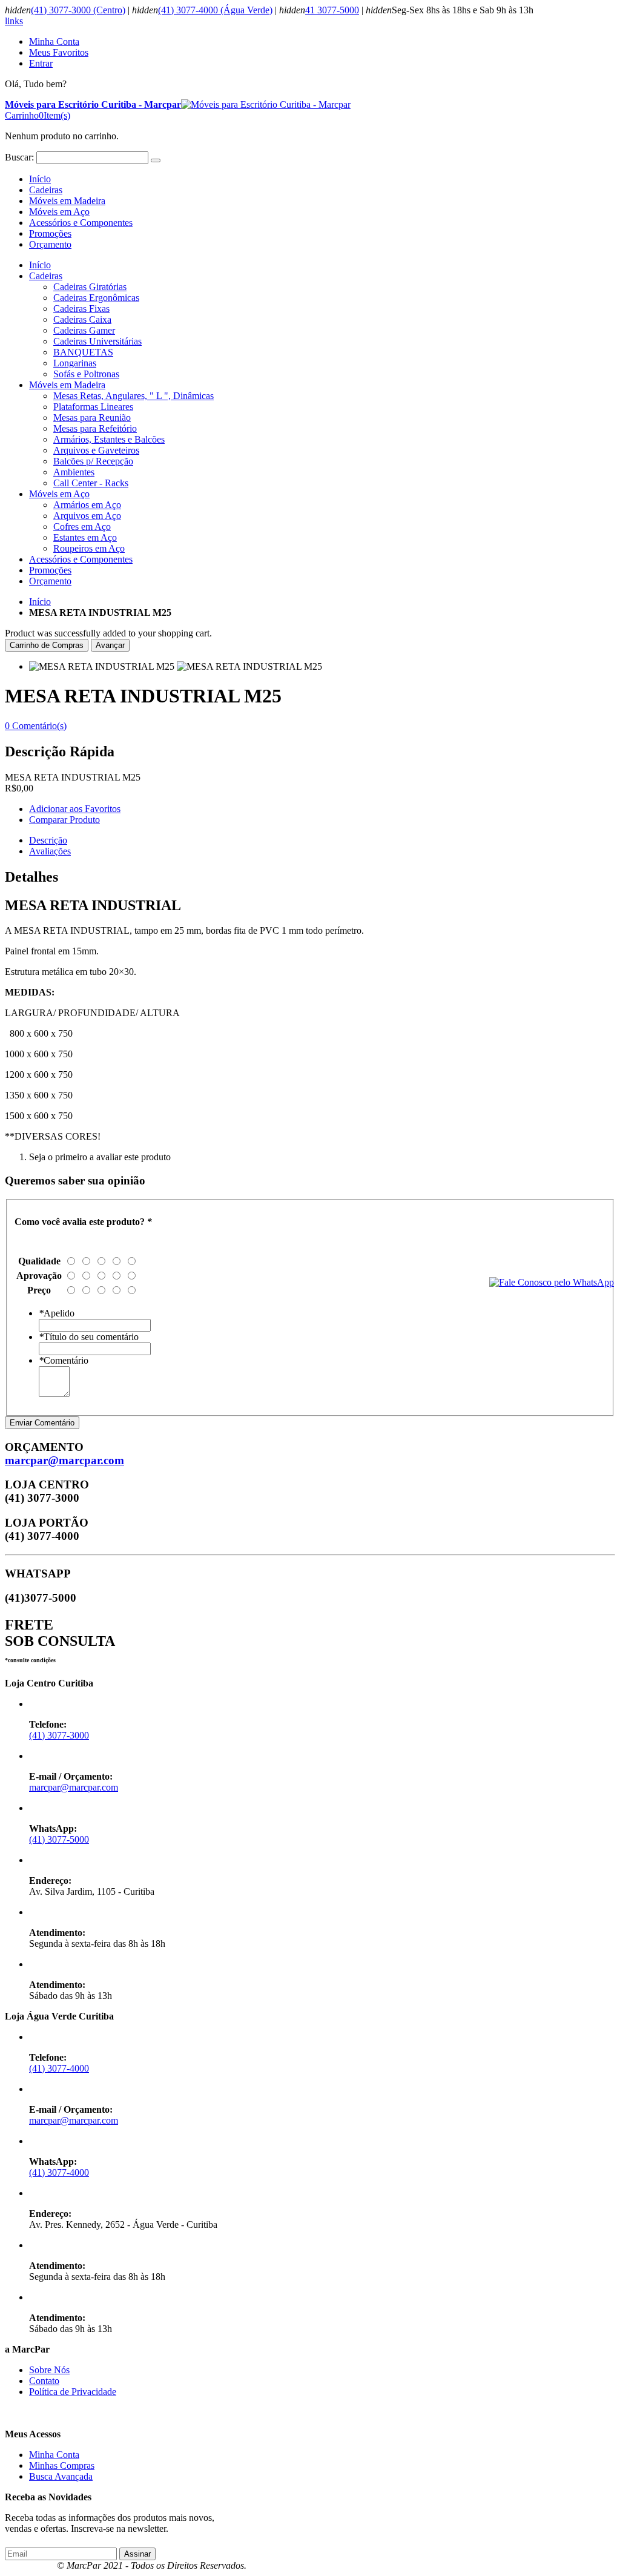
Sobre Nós (49, 2370)
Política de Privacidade (73, 2392)
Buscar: (19, 157)
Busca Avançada (61, 2476)
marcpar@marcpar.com (64, 1460)
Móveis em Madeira (67, 201)
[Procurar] (156, 160)
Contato (44, 2381)
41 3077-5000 (332, 10)
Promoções (50, 233)
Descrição (48, 840)
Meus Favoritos (59, 52)
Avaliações (50, 851)
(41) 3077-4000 (59, 2068)
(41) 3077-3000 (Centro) (78, 10)
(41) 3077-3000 (59, 1735)
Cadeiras (46, 190)
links (14, 21)
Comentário (64, 1360)
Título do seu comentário (89, 1337)
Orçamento (50, 244)
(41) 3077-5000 (59, 1839)
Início (40, 602)
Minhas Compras (62, 2465)
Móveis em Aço (59, 212)
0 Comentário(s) (36, 726)
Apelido (57, 1313)
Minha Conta (54, 41)
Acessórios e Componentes (81, 223)
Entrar (41, 63)
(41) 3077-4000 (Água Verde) (215, 10)
